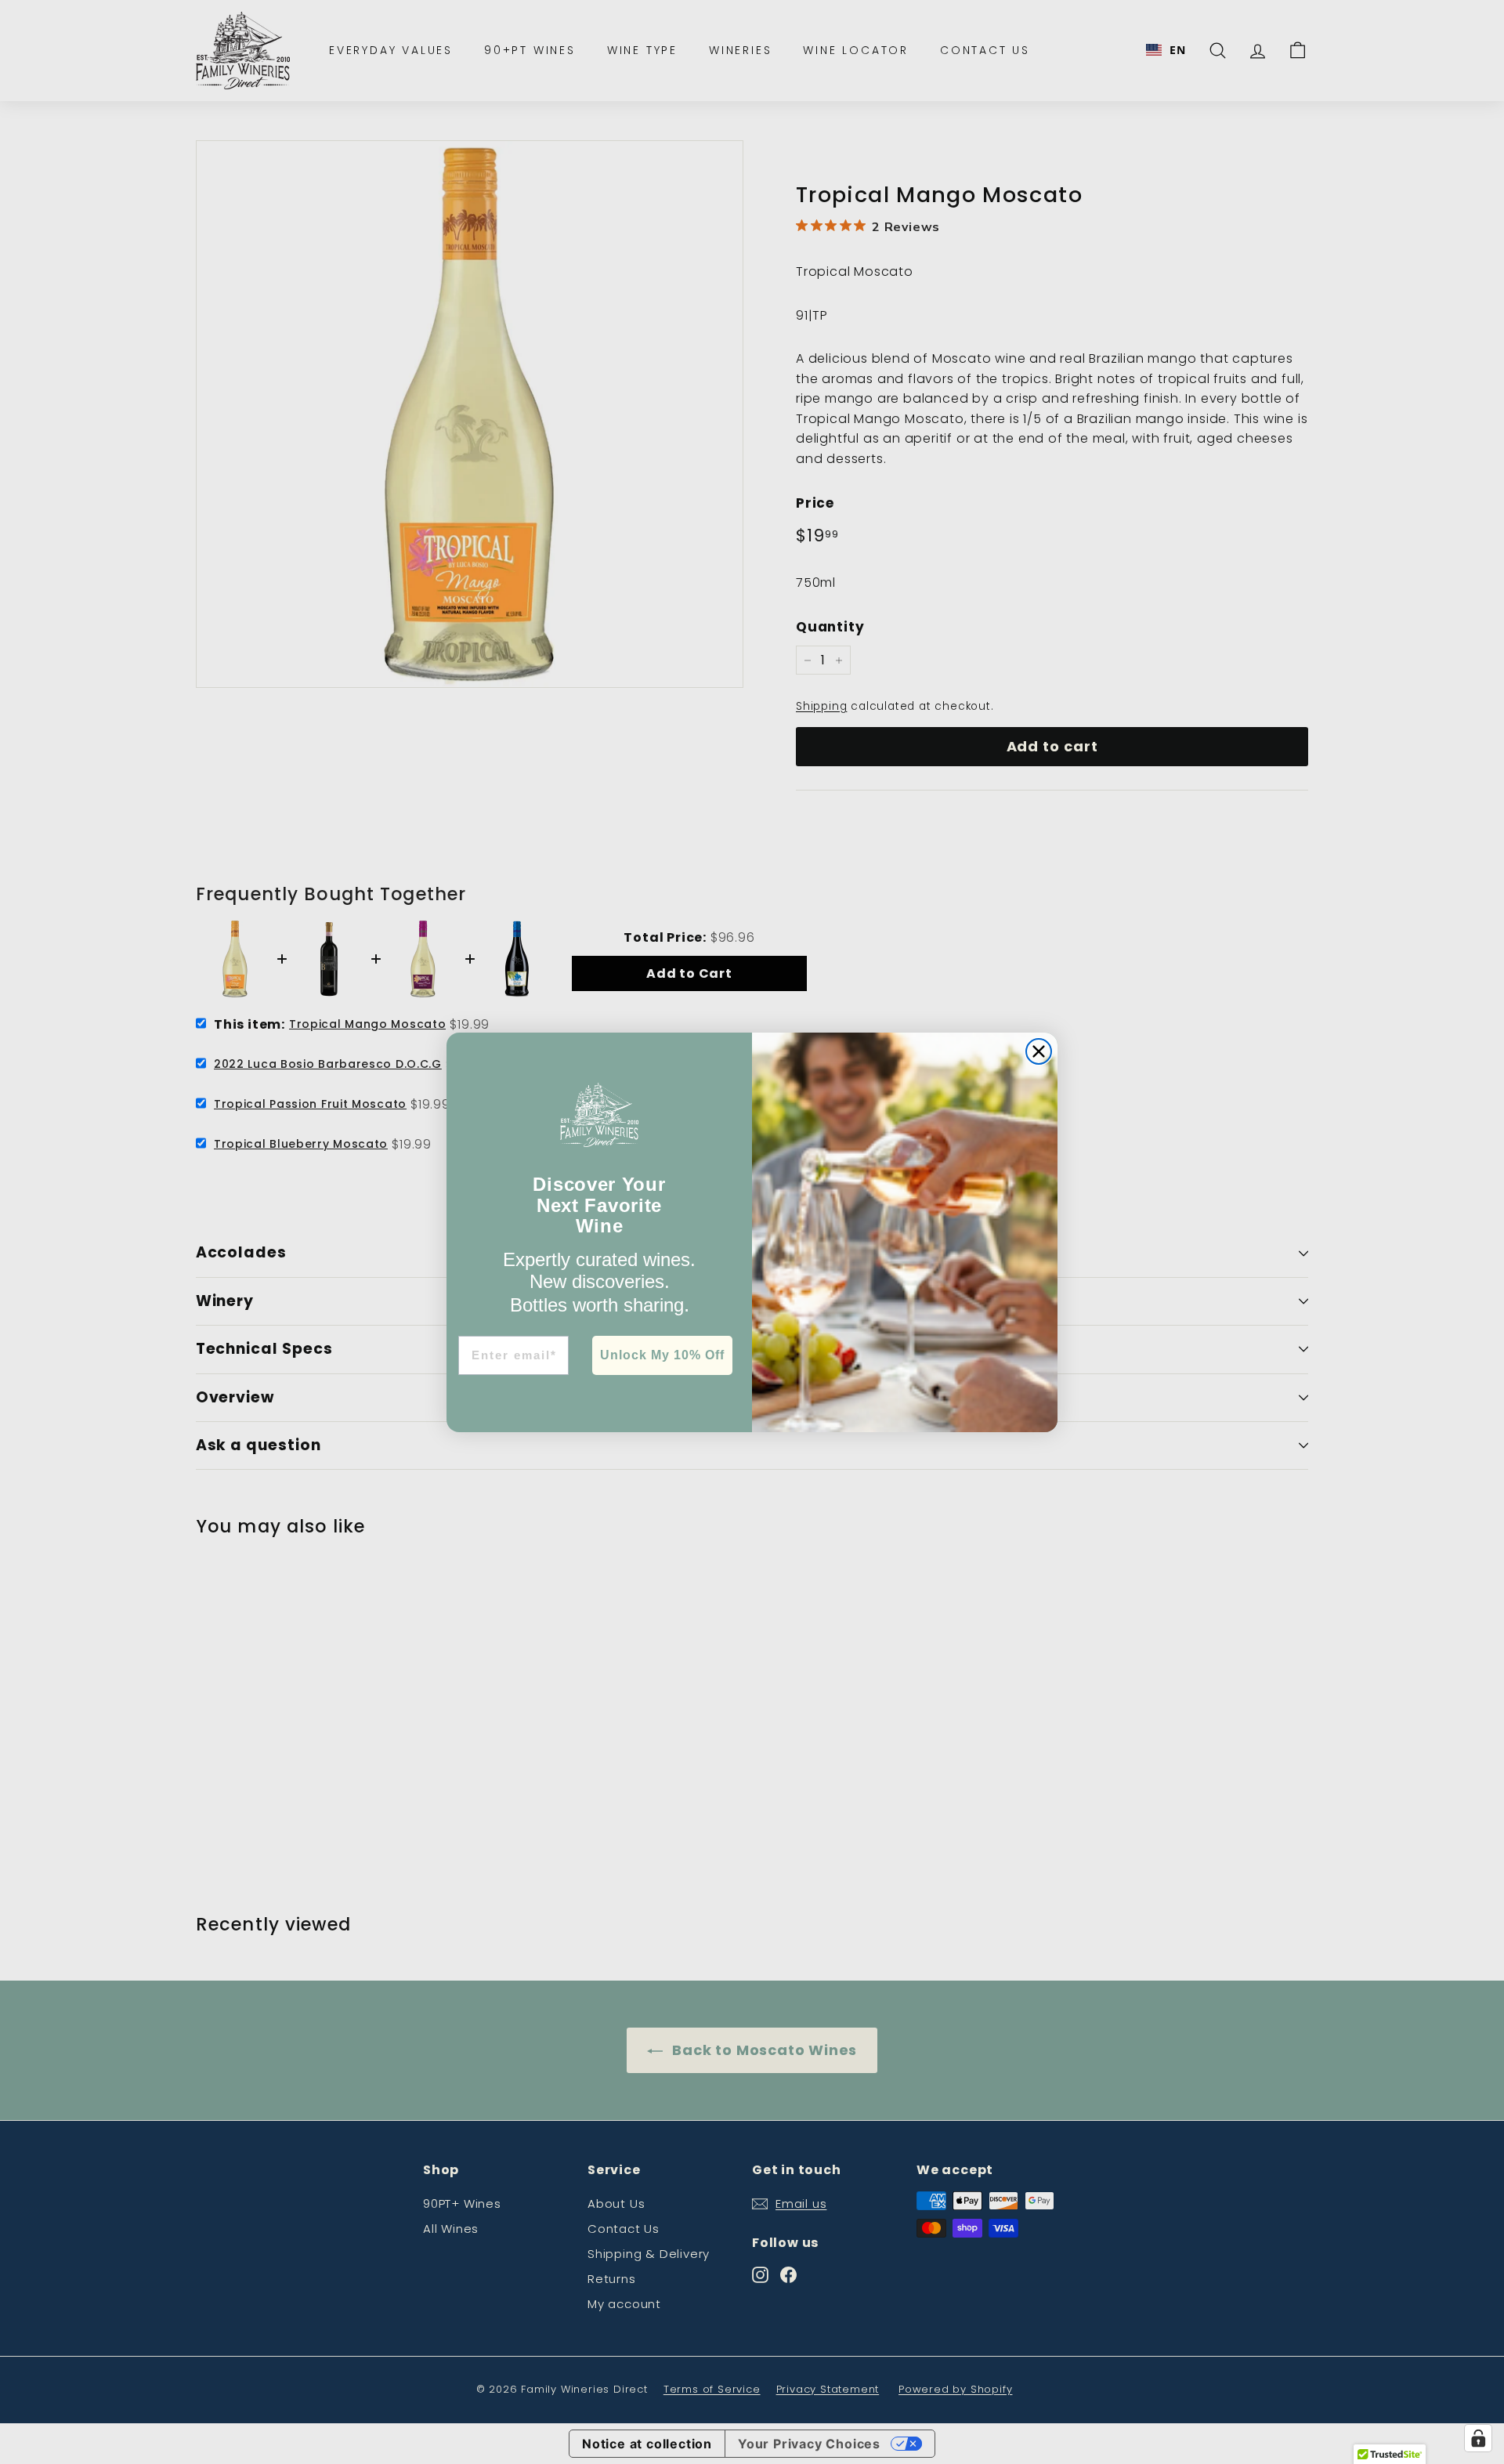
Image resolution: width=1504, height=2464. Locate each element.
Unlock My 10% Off (662, 1355)
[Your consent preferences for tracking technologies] (1478, 2438)
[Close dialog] (1039, 1051)
